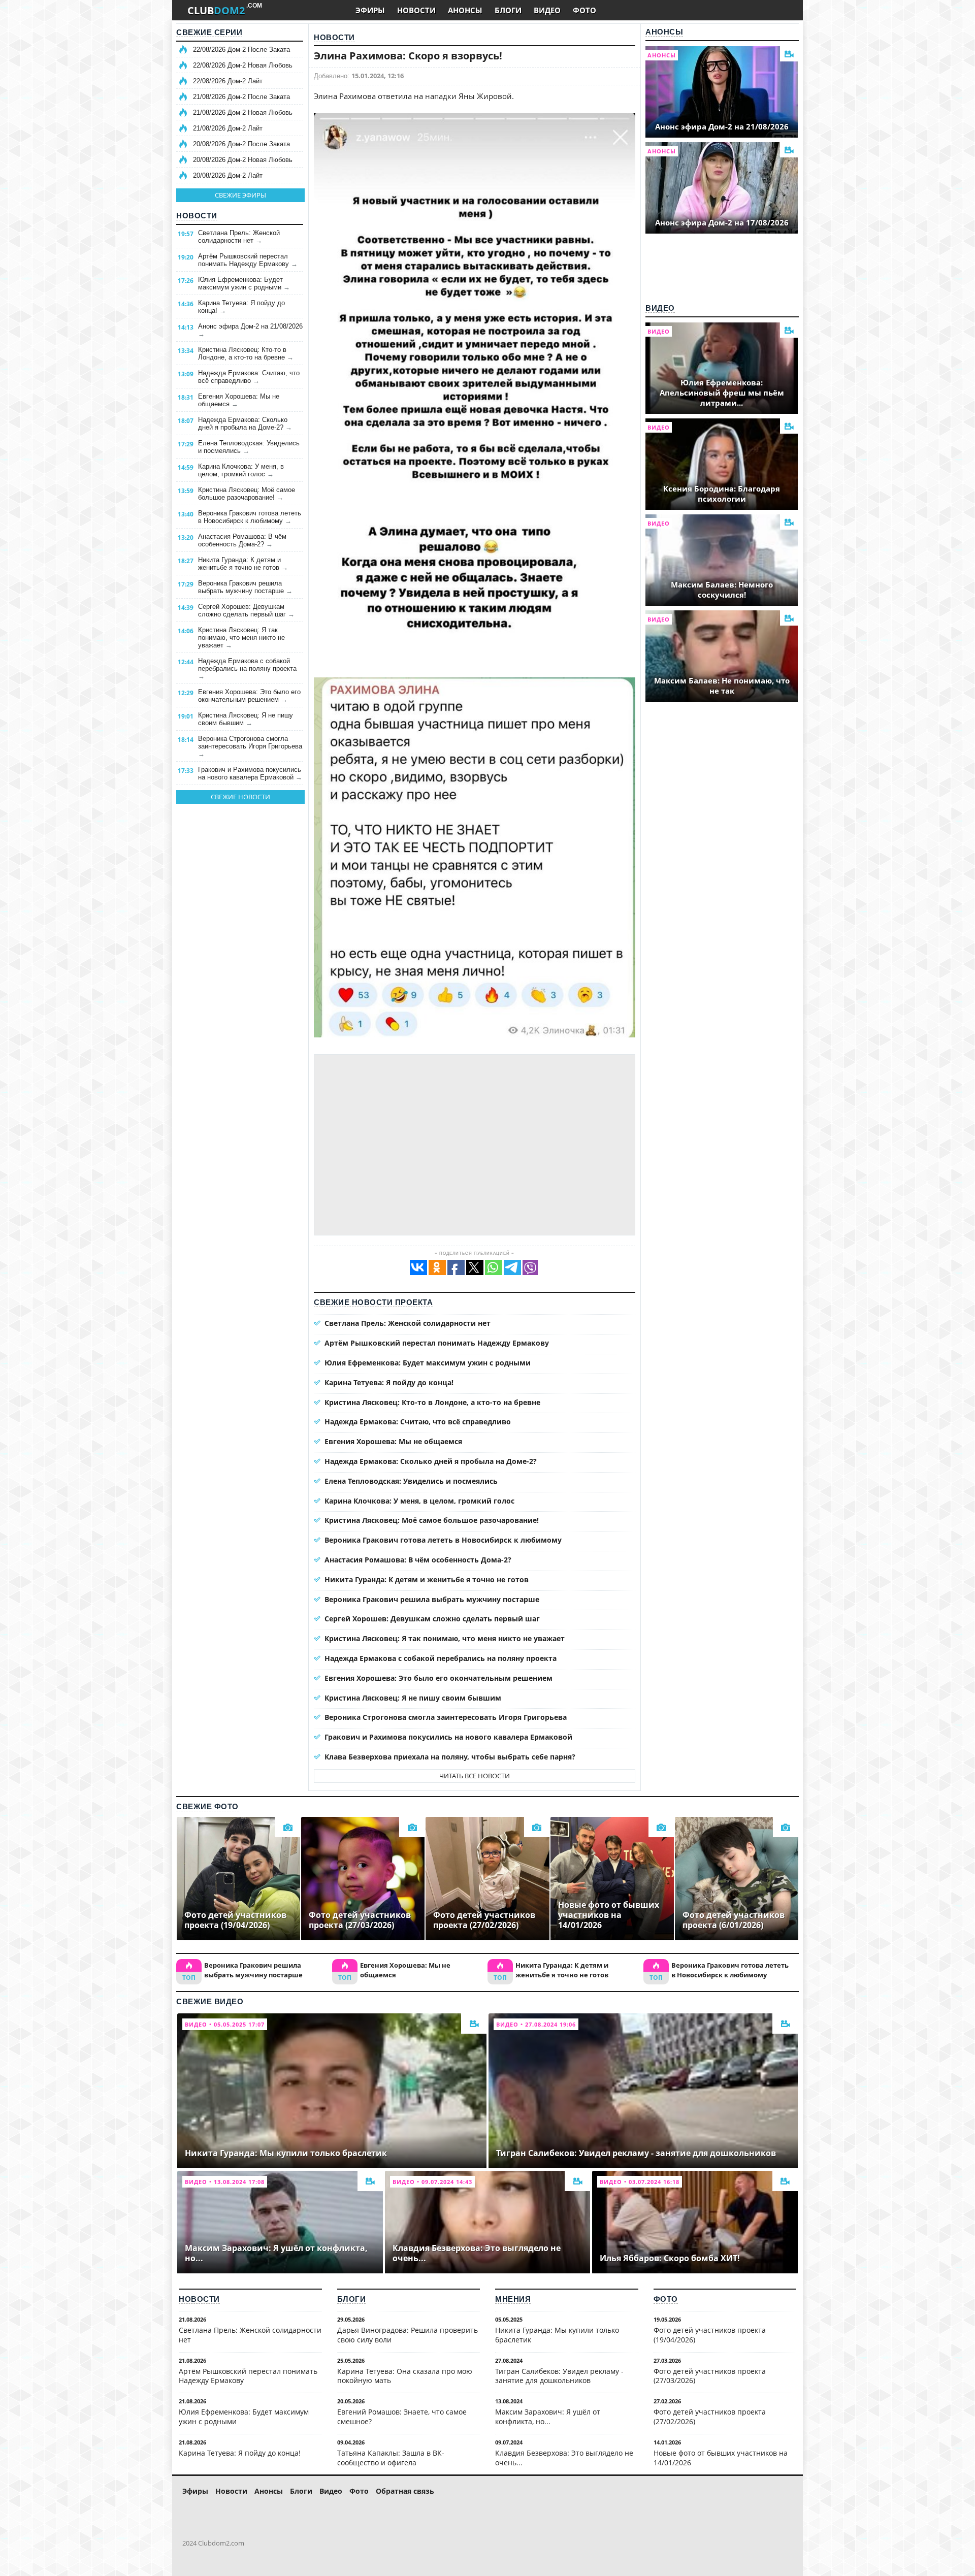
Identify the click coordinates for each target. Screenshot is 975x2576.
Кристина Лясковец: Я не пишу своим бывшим (246, 719)
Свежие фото (207, 1806)
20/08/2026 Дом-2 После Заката (241, 144)
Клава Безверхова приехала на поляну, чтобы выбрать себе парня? (450, 1757)
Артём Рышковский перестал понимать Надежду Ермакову (248, 260)
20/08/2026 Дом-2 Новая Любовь (243, 160)
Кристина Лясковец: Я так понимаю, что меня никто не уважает (241, 638)
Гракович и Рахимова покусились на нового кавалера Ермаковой (250, 773)
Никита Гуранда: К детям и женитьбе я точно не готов (243, 564)
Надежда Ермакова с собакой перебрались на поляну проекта (247, 669)
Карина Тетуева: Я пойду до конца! (241, 307)
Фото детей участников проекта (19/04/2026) (710, 2335)
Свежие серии (209, 32)
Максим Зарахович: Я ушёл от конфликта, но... (548, 2417)
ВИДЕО (547, 10)
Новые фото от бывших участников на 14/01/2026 (721, 2458)
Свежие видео (210, 2001)
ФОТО (584, 10)
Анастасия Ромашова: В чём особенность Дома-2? (242, 540)
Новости (197, 216)
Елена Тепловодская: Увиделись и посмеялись (249, 447)
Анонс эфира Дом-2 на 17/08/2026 (722, 222)
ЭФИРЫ (370, 10)
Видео (660, 308)
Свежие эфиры (240, 195)
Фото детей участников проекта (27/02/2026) (710, 2417)
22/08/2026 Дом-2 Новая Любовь (243, 65)
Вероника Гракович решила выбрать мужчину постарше (245, 587)
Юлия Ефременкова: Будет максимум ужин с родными (244, 283)
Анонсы (664, 32)
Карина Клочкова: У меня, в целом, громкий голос (241, 470)
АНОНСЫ (465, 10)
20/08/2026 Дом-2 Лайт (228, 175)
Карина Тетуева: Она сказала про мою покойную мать (405, 2376)
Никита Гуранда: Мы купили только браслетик (557, 2335)
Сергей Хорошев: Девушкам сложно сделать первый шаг (246, 610)
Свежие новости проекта (373, 1302)
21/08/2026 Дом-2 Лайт (228, 128)
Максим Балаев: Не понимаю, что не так (722, 686)
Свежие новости (240, 797)
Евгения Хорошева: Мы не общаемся (239, 400)
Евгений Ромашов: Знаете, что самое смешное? (402, 2417)
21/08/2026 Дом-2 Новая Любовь (243, 112)
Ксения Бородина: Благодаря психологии (722, 494)
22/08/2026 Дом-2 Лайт (228, 81)
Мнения (513, 2299)
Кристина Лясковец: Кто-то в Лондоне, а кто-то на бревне (246, 353)
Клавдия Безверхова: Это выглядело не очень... (564, 2458)
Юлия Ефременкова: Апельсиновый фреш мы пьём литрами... (722, 393)
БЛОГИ (508, 10)
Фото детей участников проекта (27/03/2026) (710, 2376)
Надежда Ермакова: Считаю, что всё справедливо (249, 377)
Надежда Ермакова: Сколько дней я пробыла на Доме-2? (245, 423)
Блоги (352, 2299)
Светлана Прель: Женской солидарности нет (239, 237)
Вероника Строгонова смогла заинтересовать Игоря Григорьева (250, 746)
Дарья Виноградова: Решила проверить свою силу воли (408, 2335)
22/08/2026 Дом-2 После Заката (241, 50)
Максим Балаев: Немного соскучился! (722, 590)
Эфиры (195, 2491)
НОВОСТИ (416, 10)
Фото (666, 2299)
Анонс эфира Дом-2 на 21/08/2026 (250, 330)
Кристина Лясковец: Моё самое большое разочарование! (247, 494)
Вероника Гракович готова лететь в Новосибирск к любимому (250, 517)
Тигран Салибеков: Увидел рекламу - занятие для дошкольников (559, 2376)
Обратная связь (405, 2491)
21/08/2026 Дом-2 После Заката (241, 97)
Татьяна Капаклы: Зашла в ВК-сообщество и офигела (391, 2458)
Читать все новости (475, 1776)
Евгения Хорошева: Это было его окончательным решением (249, 696)
